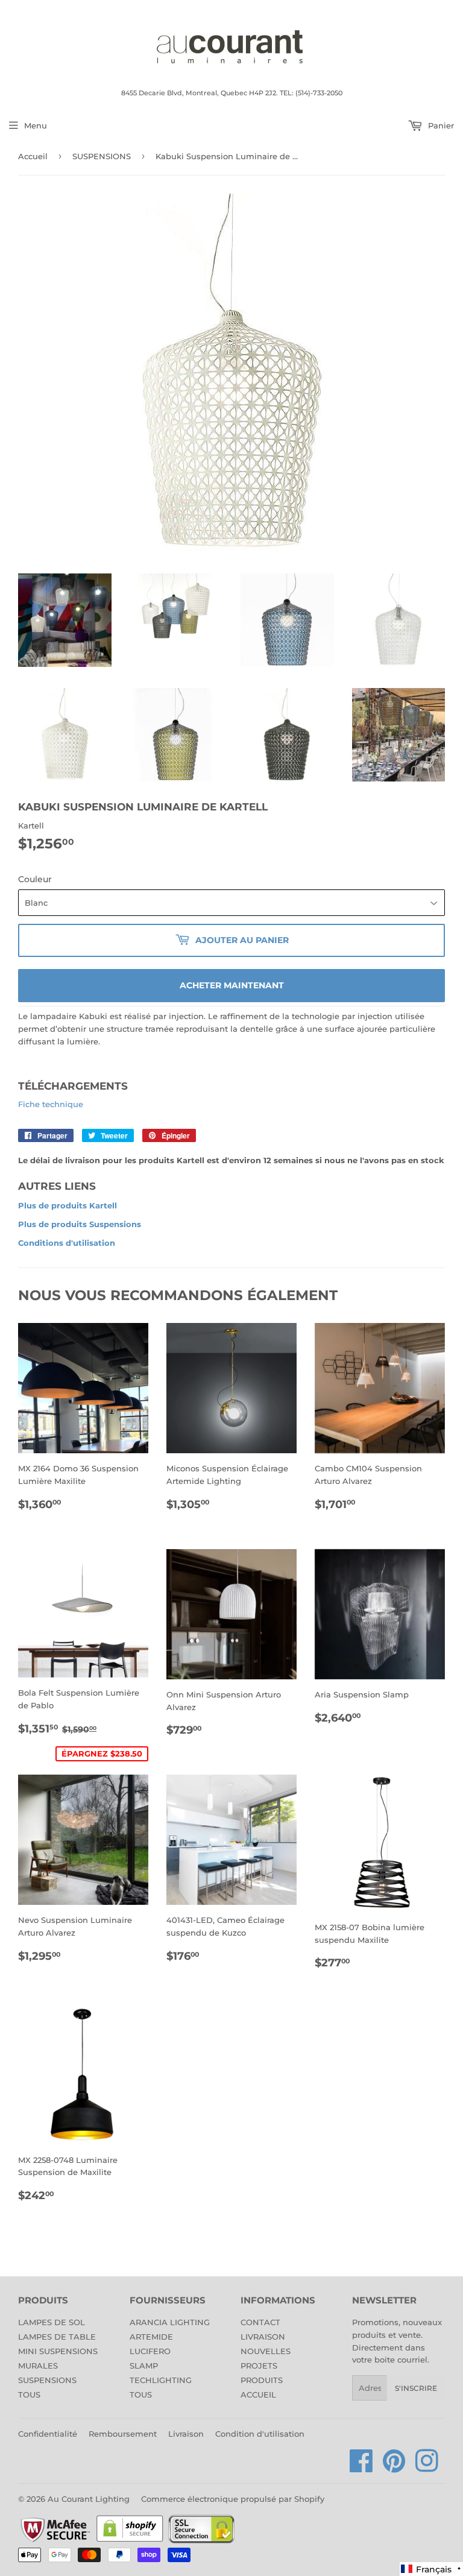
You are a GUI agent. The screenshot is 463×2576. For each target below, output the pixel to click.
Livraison (186, 2434)
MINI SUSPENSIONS (58, 2351)
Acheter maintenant (232, 985)
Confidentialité (48, 2434)
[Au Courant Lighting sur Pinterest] (394, 2467)
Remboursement (123, 2434)
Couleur (35, 879)
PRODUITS (262, 2380)
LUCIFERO (150, 2351)
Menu (36, 125)
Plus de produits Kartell (68, 1205)
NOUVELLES (266, 2351)
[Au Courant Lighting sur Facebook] (361, 2467)
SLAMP (144, 2366)
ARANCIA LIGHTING (170, 2322)
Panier (440, 125)
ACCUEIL (258, 2394)
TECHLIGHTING (161, 2380)
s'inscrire (416, 2388)
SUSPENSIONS (102, 156)
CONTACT (260, 2322)
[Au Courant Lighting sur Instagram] (427, 2467)
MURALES (38, 2366)
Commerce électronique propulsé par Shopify (233, 2499)
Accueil (33, 156)
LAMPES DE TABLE (57, 2337)
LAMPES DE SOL (52, 2322)
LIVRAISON (263, 2337)
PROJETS (259, 2366)
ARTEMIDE (151, 2337)
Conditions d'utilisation (67, 1243)
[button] (431, 2569)
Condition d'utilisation (260, 2434)
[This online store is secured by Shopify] (130, 2541)
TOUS (29, 2394)
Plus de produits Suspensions (80, 1224)
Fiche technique (51, 1104)
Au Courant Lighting (89, 2499)
